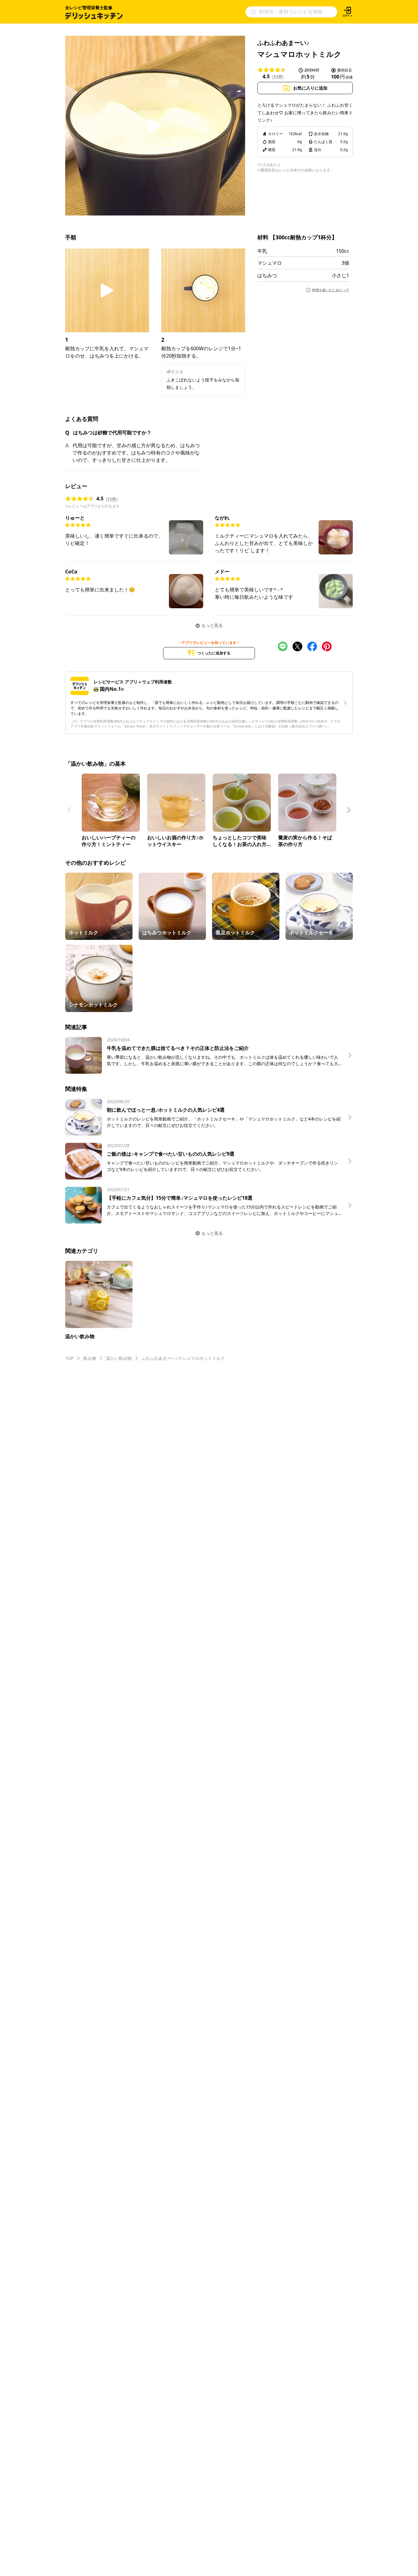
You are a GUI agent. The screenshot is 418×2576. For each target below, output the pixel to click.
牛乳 (262, 251)
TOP (69, 1358)
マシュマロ (270, 263)
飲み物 (90, 1358)
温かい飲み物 (119, 1358)
